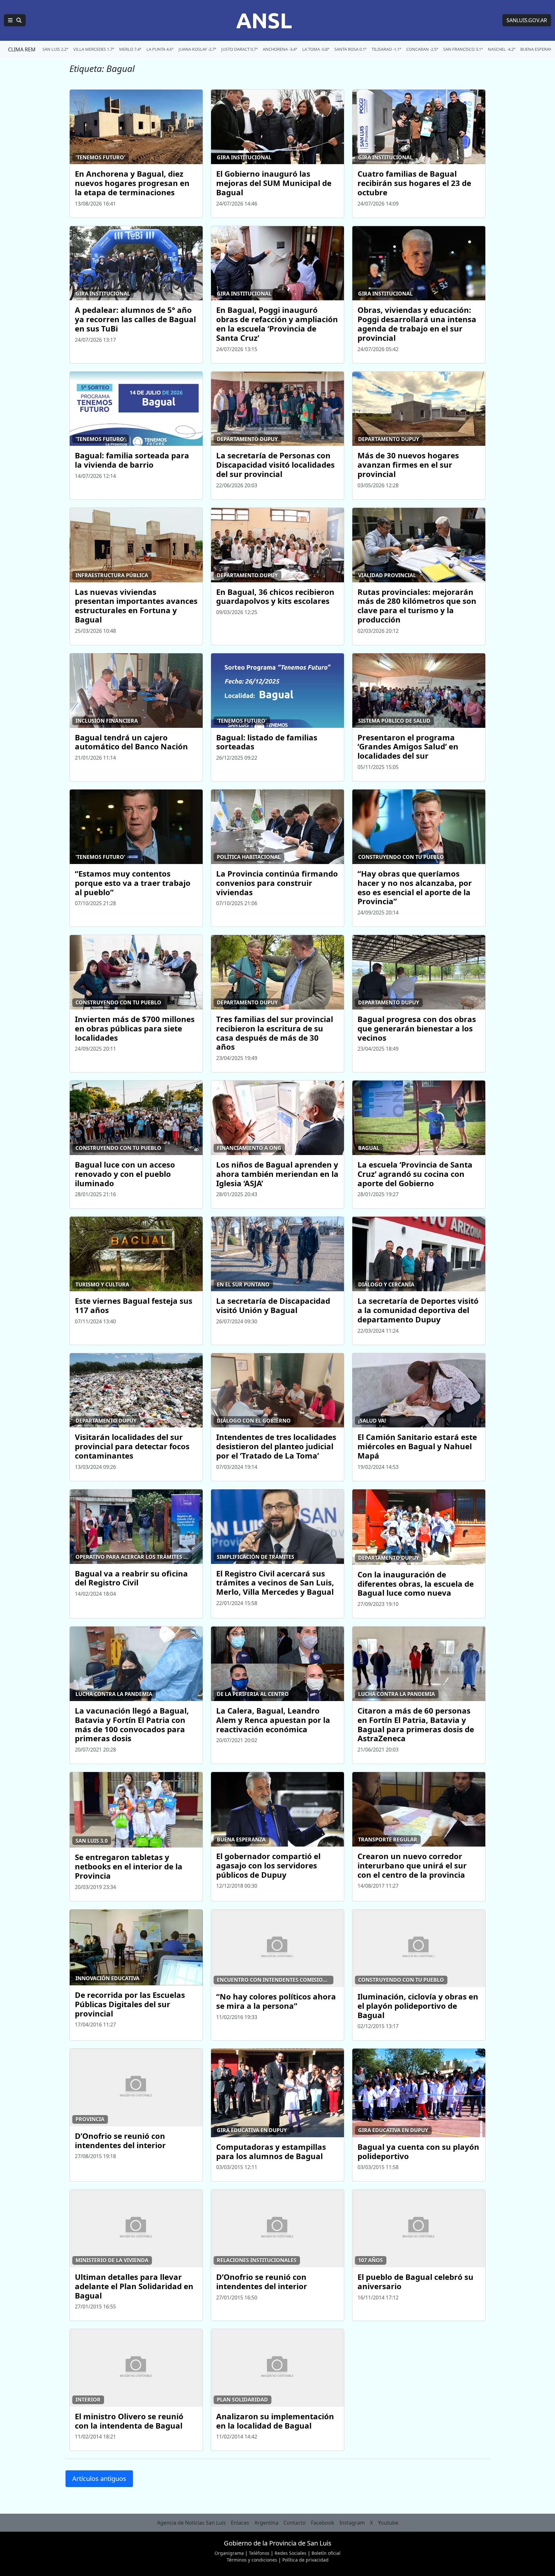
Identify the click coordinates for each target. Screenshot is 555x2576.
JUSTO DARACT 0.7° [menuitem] (239, 49)
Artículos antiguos (99, 2479)
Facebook (323, 2523)
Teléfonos (259, 2553)
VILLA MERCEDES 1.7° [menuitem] (94, 49)
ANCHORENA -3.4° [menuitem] (280, 49)
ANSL (264, 20)
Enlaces (240, 2523)
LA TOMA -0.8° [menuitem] (316, 49)
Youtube (388, 2523)
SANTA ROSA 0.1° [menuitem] (350, 49)
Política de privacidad (305, 2560)
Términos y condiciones (252, 2560)
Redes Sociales (291, 2553)
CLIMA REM (22, 49)
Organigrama (229, 2553)
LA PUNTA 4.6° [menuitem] (160, 49)
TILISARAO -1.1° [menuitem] (386, 49)
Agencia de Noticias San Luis (191, 2523)
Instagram (352, 2523)
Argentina (266, 2523)
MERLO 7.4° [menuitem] (130, 49)
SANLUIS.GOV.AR (527, 20)
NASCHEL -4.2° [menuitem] (502, 49)
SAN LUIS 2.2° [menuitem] (55, 49)
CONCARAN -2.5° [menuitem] (422, 49)
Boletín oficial (326, 2553)
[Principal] (15, 20)
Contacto (295, 2523)
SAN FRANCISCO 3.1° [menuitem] (463, 49)
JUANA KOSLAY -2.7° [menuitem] (197, 49)
